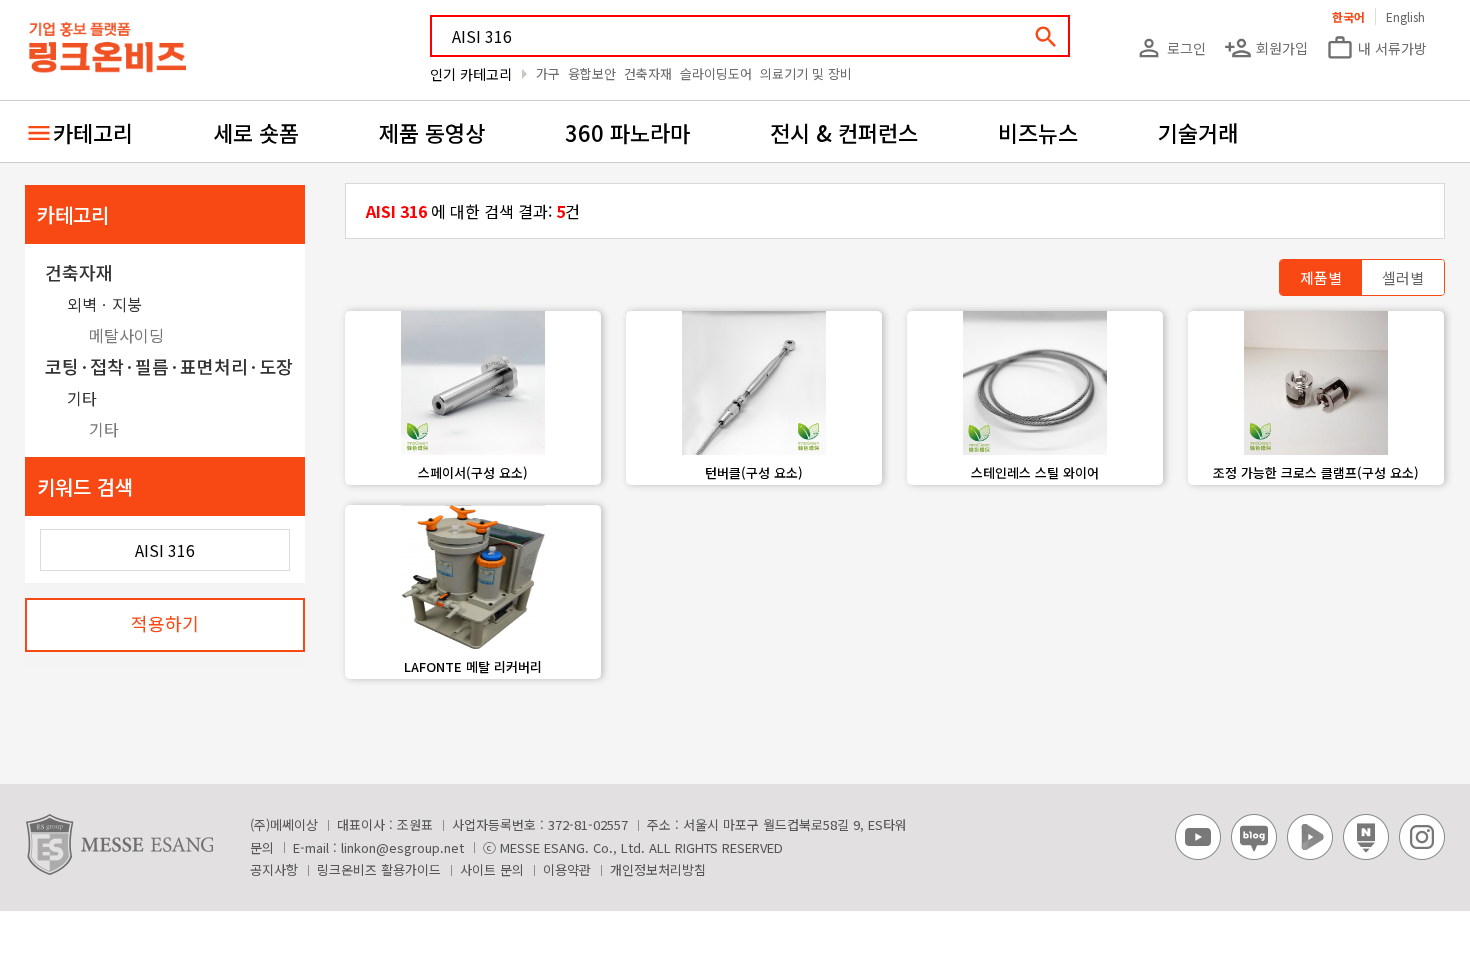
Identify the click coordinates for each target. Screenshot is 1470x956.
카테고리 (93, 132)
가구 (548, 73)
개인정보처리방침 (658, 869)
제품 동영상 (432, 132)
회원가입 (1266, 48)
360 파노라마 (627, 132)
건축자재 (648, 73)
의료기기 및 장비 (806, 73)
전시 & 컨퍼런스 (844, 132)
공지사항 (274, 869)
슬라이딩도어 (716, 73)
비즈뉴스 (1038, 132)
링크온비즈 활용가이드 (379, 869)
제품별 (1321, 277)
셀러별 (1403, 277)
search (1046, 37)
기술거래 (1198, 132)
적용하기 (165, 623)
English (1405, 16)
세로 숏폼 (256, 132)
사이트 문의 (492, 869)
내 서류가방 (1376, 48)
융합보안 (592, 73)
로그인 (1170, 48)
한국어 (1348, 16)
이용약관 (567, 869)
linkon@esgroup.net (402, 847)
